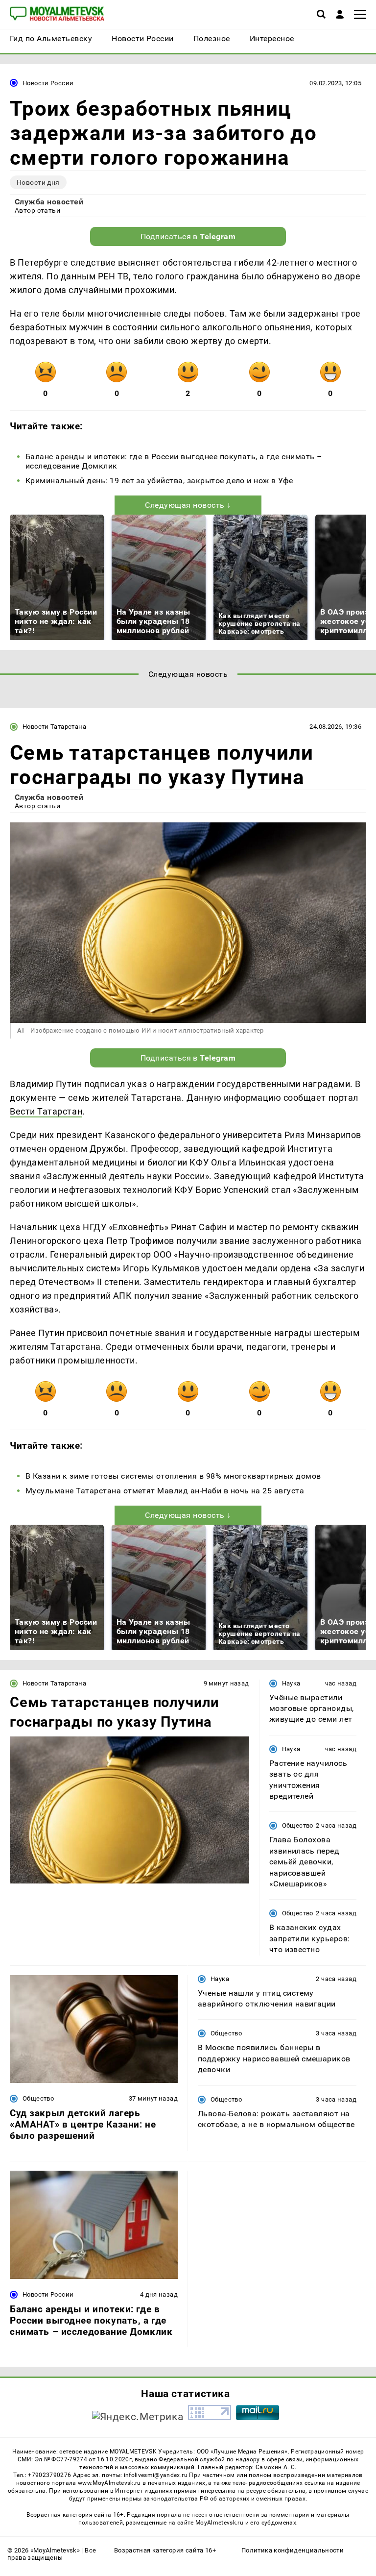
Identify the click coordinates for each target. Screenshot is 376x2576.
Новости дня (38, 182)
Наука (291, 1683)
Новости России (48, 83)
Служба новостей (49, 202)
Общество (298, 1825)
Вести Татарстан (46, 1111)
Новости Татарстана (54, 727)
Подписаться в (188, 236)
